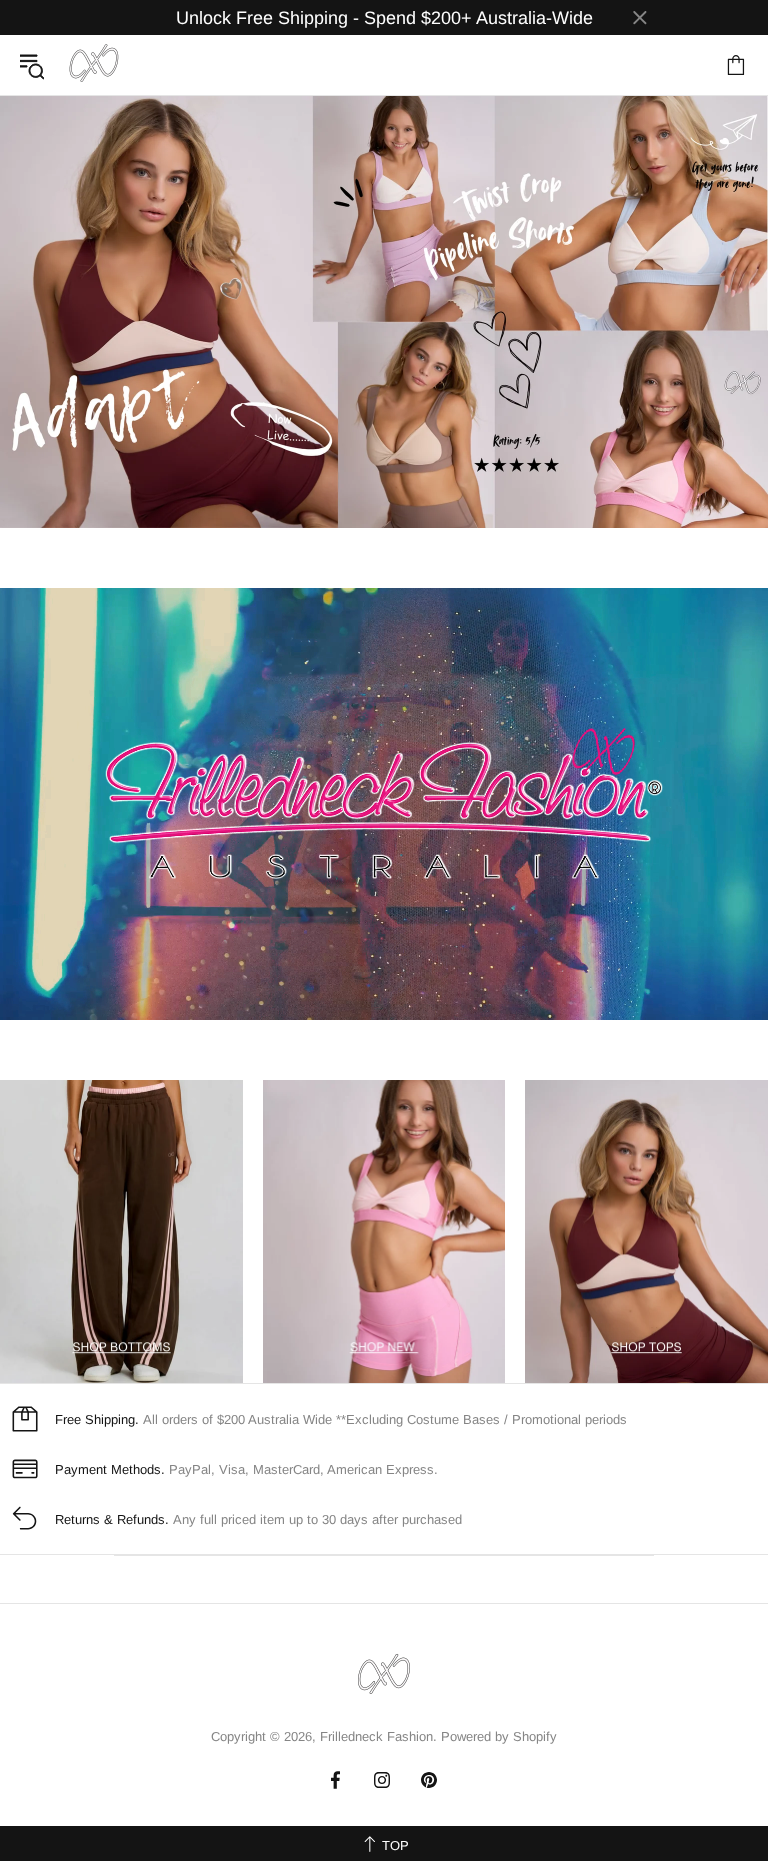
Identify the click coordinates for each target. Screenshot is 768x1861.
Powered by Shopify (499, 1736)
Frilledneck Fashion (94, 65)
